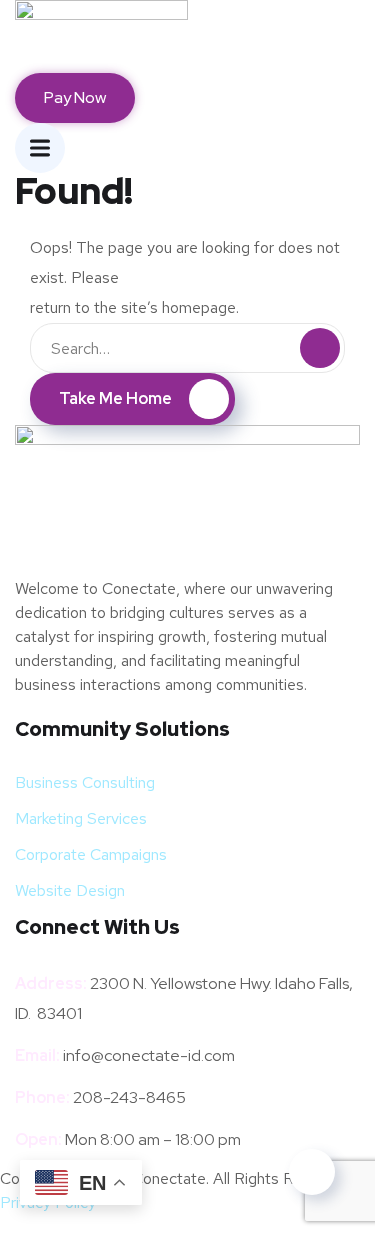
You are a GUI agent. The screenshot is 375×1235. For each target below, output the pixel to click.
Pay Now (75, 97)
